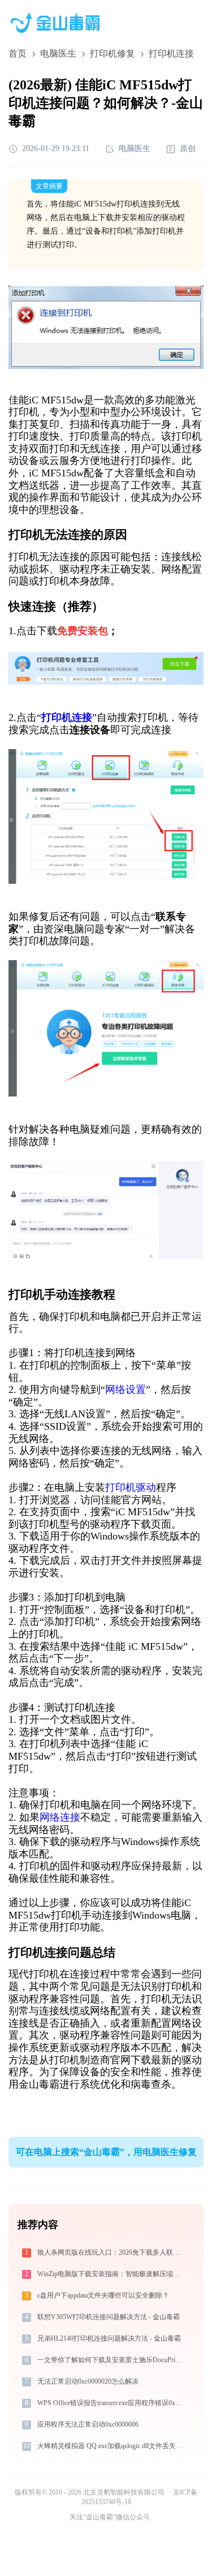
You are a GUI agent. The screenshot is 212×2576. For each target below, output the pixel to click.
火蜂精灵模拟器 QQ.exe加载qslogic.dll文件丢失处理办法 (111, 2446)
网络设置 (126, 1390)
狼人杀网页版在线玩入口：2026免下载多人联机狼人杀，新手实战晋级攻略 (111, 2252)
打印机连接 (67, 717)
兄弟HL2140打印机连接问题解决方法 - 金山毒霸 (109, 2338)
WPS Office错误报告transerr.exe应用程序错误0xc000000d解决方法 (111, 2403)
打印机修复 (113, 53)
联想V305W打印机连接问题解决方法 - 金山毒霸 (109, 2317)
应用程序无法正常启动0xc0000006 (88, 2424)
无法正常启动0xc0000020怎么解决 (88, 2381)
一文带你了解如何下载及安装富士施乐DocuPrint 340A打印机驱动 (111, 2360)
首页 (18, 53)
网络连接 (60, 1817)
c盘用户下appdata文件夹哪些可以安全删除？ (103, 2295)
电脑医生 (58, 53)
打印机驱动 (131, 1487)
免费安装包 (83, 631)
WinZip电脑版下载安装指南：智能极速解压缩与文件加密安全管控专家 (111, 2274)
